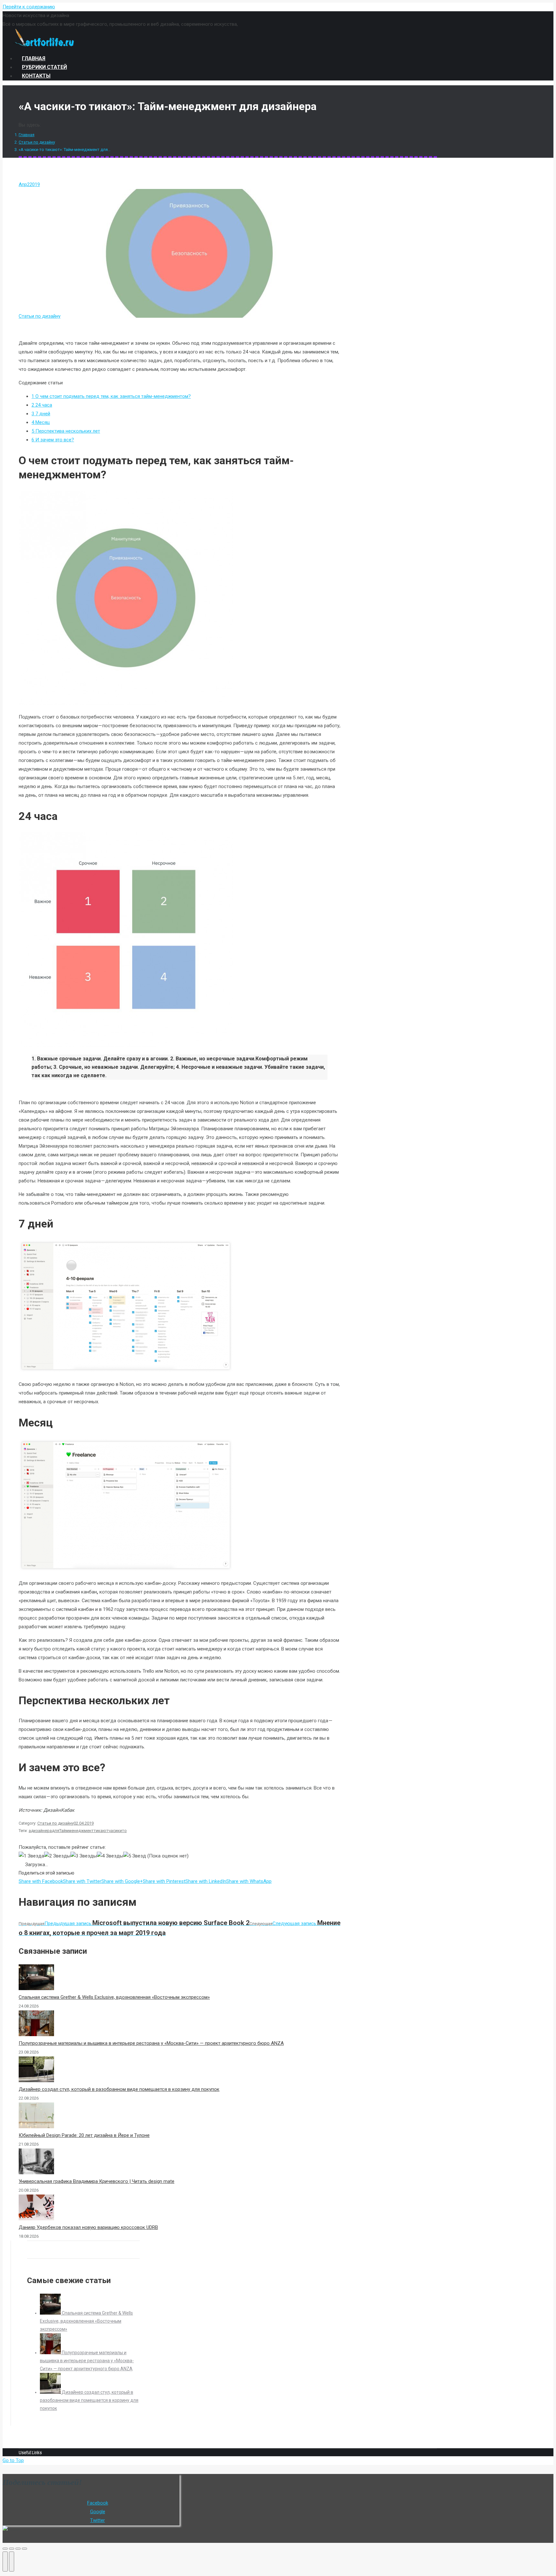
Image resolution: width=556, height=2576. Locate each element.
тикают (101, 1831)
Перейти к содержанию (29, 7)
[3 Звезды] (84, 1856)
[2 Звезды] (57, 1856)
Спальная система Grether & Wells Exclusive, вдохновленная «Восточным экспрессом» (114, 1997)
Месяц (41, 422)
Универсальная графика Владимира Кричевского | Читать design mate (97, 2181)
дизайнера (41, 1831)
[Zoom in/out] (24, 2549)
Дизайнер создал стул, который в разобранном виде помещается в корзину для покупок (119, 2089)
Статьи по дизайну (37, 142)
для (56, 1831)
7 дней (41, 414)
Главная (27, 135)
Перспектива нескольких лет (66, 431)
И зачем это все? (53, 440)
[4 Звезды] (110, 1856)
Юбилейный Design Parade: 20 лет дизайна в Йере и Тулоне (84, 2135)
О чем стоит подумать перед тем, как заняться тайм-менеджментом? (111, 396)
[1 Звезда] (31, 1856)
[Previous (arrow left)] (5, 2562)
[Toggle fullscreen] (18, 2549)
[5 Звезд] (135, 1856)
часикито (118, 1831)
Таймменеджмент (76, 1831)
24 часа (42, 405)
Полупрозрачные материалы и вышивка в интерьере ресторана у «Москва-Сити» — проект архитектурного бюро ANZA (151, 2043)
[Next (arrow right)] (12, 2562)
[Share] (12, 2549)
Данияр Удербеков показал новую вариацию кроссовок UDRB (88, 2227)
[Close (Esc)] (5, 2549)
